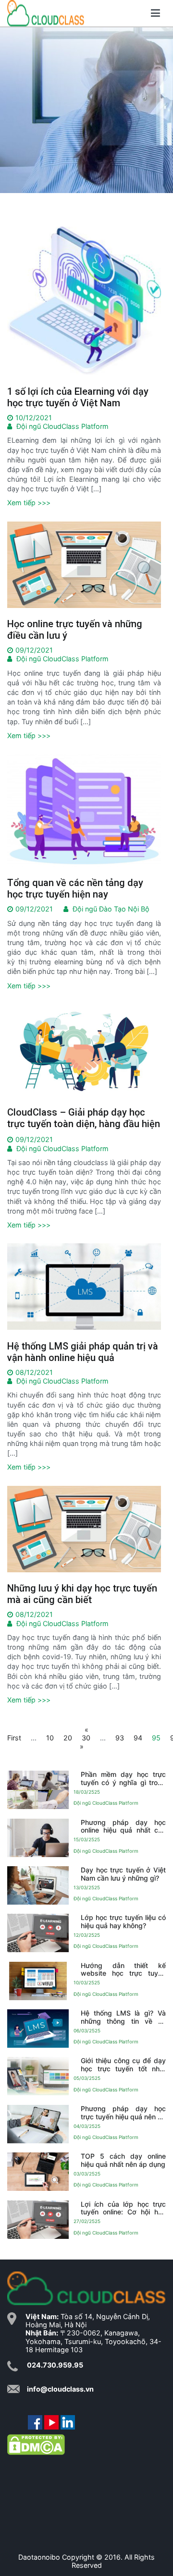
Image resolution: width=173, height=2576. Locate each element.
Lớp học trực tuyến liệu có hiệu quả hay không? (123, 1921)
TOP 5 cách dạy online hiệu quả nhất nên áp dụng (123, 2160)
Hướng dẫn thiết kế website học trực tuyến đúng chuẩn (123, 1969)
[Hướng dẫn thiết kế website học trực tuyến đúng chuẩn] (38, 1981)
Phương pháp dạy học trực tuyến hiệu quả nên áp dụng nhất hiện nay (123, 2113)
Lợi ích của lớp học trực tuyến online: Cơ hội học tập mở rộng (123, 2208)
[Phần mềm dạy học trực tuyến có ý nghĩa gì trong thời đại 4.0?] (38, 1790)
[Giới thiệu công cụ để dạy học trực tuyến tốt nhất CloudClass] (38, 2076)
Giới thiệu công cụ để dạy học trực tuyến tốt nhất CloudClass (123, 2065)
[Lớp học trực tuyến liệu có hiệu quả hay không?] (38, 1933)
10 (50, 1738)
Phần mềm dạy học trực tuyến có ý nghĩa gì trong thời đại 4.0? (123, 1779)
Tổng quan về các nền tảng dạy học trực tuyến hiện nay (75, 888)
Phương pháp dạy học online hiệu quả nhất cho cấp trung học (123, 1826)
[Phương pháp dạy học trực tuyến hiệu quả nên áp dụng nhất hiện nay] (38, 2124)
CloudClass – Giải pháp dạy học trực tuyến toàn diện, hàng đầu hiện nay (84, 1124)
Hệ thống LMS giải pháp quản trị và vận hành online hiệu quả (83, 1352)
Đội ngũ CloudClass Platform (62, 426)
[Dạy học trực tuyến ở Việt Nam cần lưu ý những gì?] (38, 1885)
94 (138, 1738)
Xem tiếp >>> (29, 503)
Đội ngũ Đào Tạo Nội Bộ (111, 909)
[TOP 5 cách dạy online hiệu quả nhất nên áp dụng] (38, 2172)
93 (120, 1738)
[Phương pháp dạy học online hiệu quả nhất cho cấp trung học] (38, 1837)
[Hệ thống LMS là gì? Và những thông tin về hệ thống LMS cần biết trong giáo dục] (38, 2029)
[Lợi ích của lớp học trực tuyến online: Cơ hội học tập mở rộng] (38, 2219)
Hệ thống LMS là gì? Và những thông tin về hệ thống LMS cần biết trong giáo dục (123, 2017)
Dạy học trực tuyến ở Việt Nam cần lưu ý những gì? (123, 1874)
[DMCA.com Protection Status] (36, 2444)
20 (68, 1738)
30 (86, 1738)
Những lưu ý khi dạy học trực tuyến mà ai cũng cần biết (82, 1594)
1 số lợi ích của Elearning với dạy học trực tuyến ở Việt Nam (78, 397)
